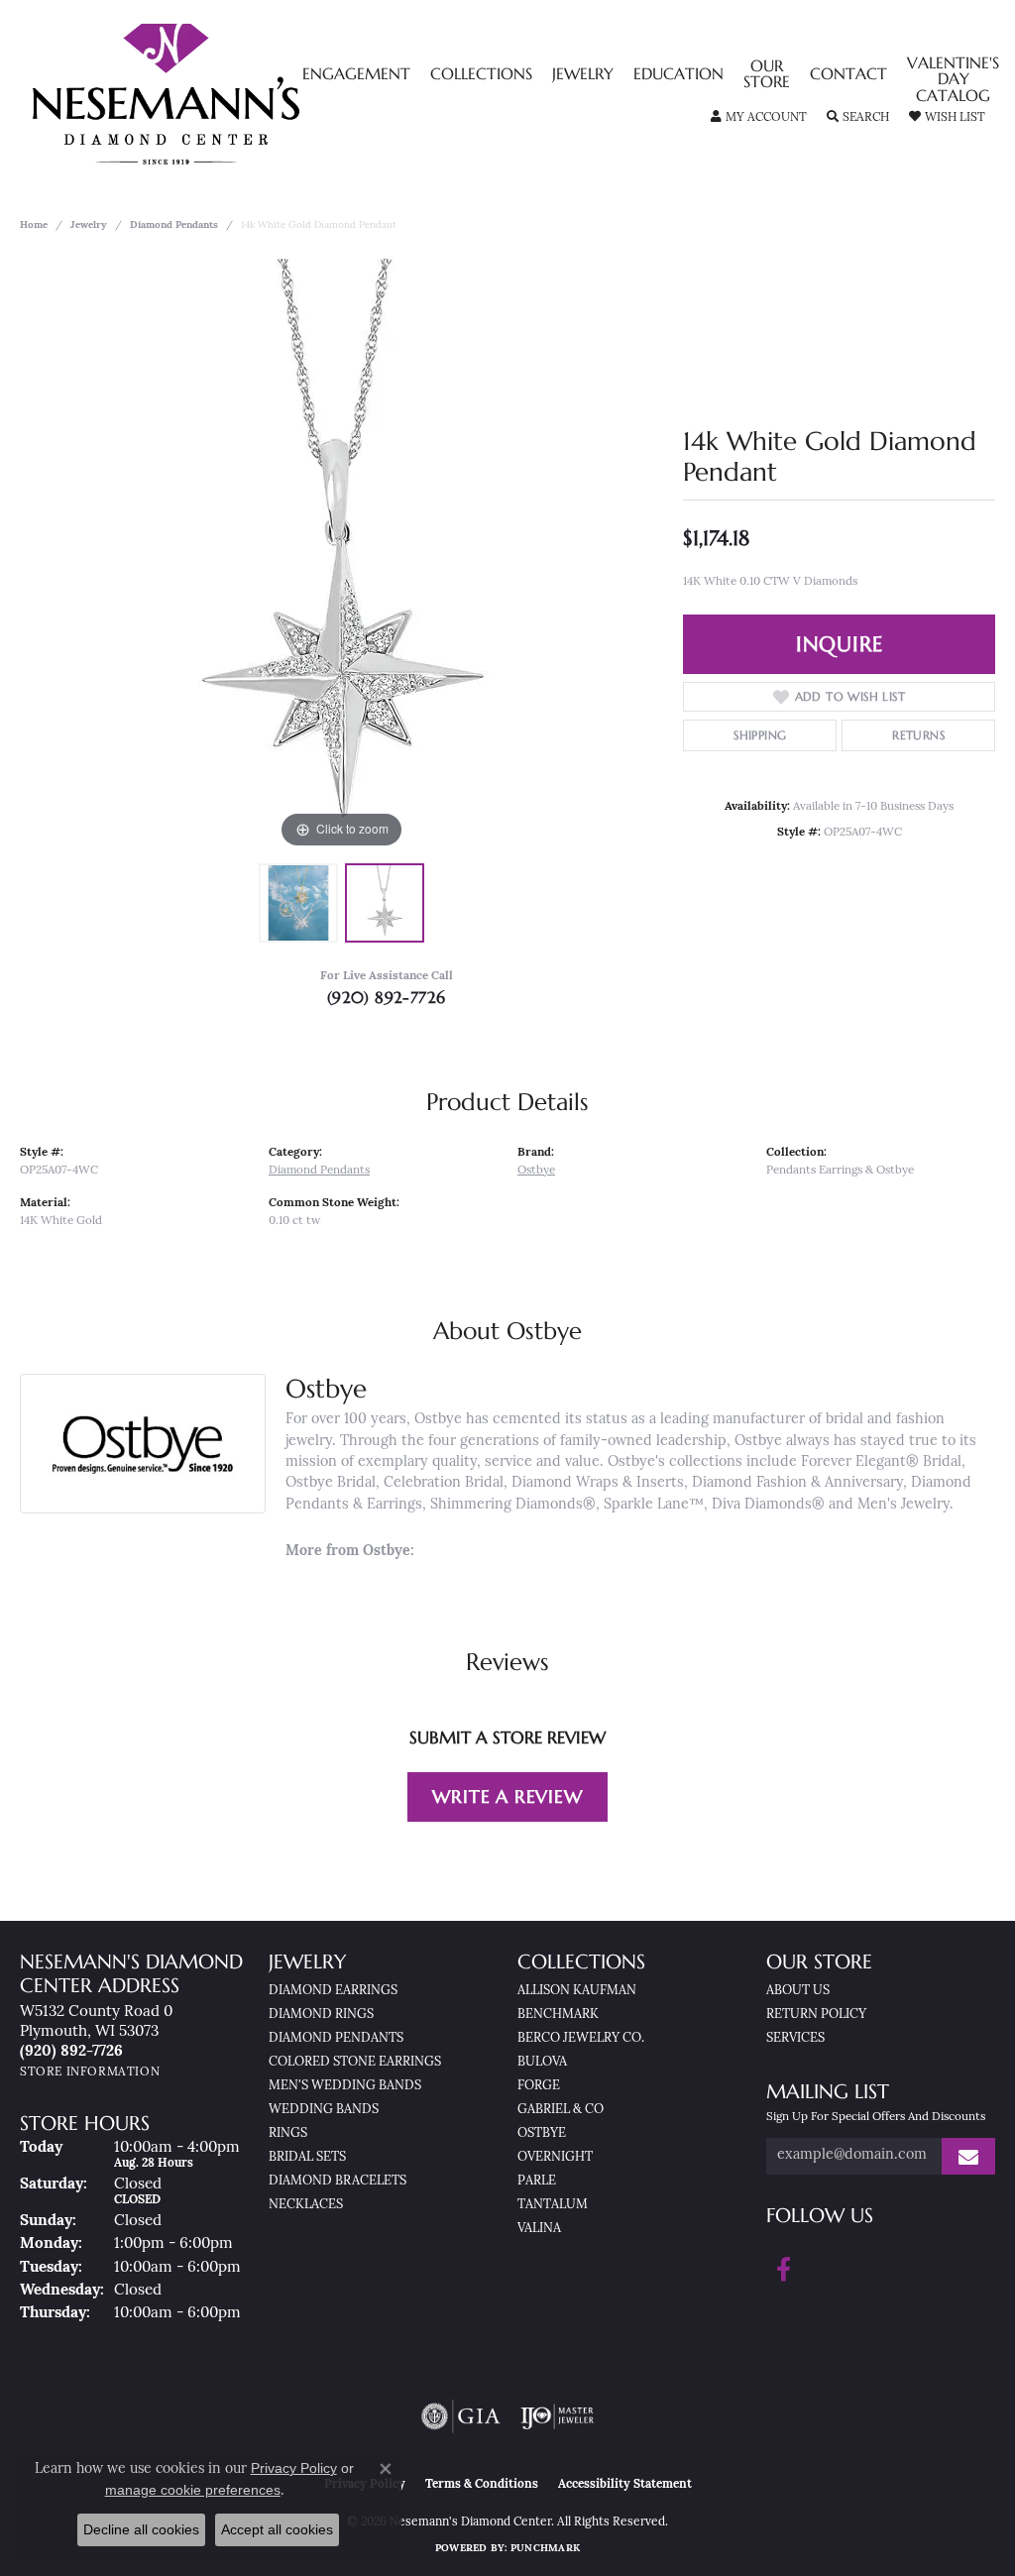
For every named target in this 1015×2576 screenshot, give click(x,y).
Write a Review (507, 1796)
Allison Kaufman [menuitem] (577, 1991)
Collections (481, 75)
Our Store (767, 75)
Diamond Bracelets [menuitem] (338, 2181)
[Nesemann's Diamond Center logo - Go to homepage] (228, 94)
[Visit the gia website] (461, 2416)
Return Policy (816, 2015)
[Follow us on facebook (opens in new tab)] (784, 2270)
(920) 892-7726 (387, 997)
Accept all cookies (277, 2529)
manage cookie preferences (193, 2490)
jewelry (89, 225)
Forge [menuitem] (539, 2086)
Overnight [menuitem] (555, 2157)
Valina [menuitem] (539, 2229)
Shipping (760, 735)
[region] (342, 556)
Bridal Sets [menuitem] (307, 2157)
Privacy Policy (294, 2468)
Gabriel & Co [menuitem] (561, 2110)
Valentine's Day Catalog (953, 81)
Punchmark (545, 2549)
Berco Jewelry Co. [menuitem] (581, 2038)
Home (34, 225)
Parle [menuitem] (537, 2181)
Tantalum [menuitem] (553, 2205)
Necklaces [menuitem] (306, 2205)
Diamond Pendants (174, 225)
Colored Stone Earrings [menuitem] (355, 2062)
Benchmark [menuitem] (558, 2015)
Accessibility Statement (625, 2485)
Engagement (356, 75)
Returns (918, 735)
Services (795, 2038)
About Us (798, 1991)
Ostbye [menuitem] (542, 2133)
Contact (848, 75)
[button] (759, 118)
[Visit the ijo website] (558, 2416)
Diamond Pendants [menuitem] (336, 2038)
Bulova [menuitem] (542, 2062)
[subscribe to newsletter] (968, 2156)
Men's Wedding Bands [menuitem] (345, 2086)
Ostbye (536, 1171)
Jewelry (583, 75)
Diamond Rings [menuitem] (321, 2015)
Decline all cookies (141, 2529)
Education (678, 75)
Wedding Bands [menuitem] (324, 2110)
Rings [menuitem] (288, 2133)
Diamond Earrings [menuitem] (333, 1991)
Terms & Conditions (482, 2485)
